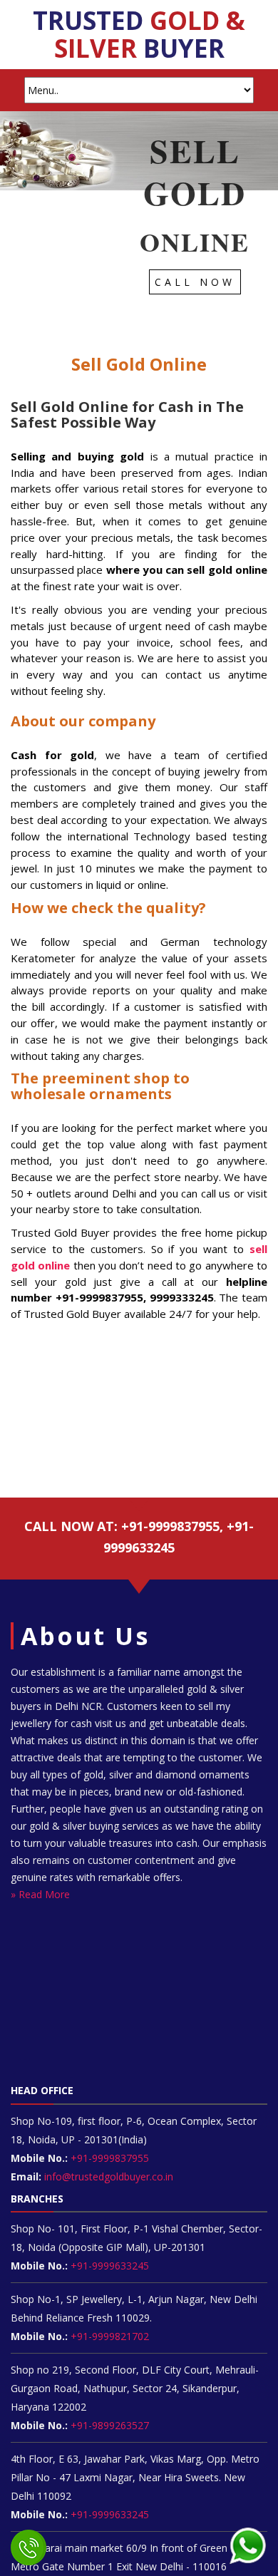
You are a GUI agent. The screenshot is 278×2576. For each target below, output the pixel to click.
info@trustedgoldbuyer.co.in (109, 2176)
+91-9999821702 (108, 2336)
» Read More (40, 1894)
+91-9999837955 (108, 2158)
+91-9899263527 (110, 2425)
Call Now (195, 282)
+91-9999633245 (108, 2266)
